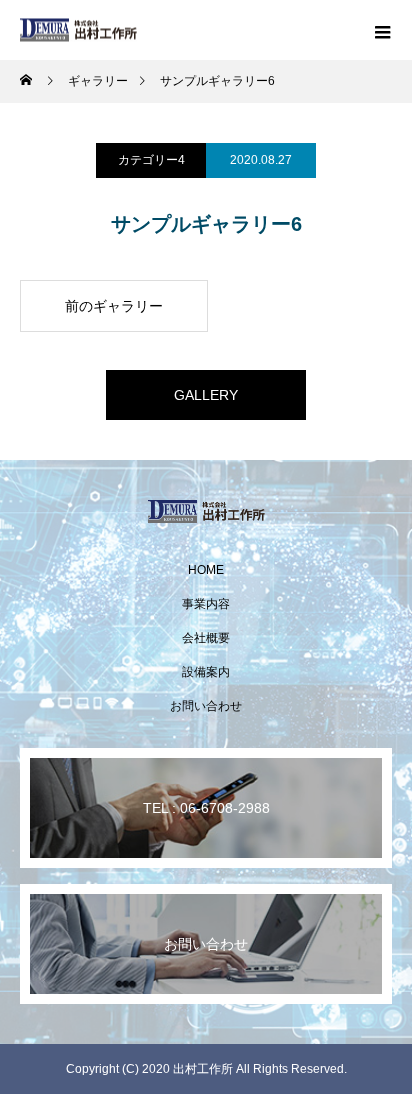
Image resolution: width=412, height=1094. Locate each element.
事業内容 (206, 604)
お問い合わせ (206, 706)
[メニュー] (382, 30)
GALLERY (206, 395)
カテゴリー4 (151, 160)
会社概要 (206, 638)
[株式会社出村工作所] (206, 511)
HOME (206, 570)
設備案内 (206, 672)
